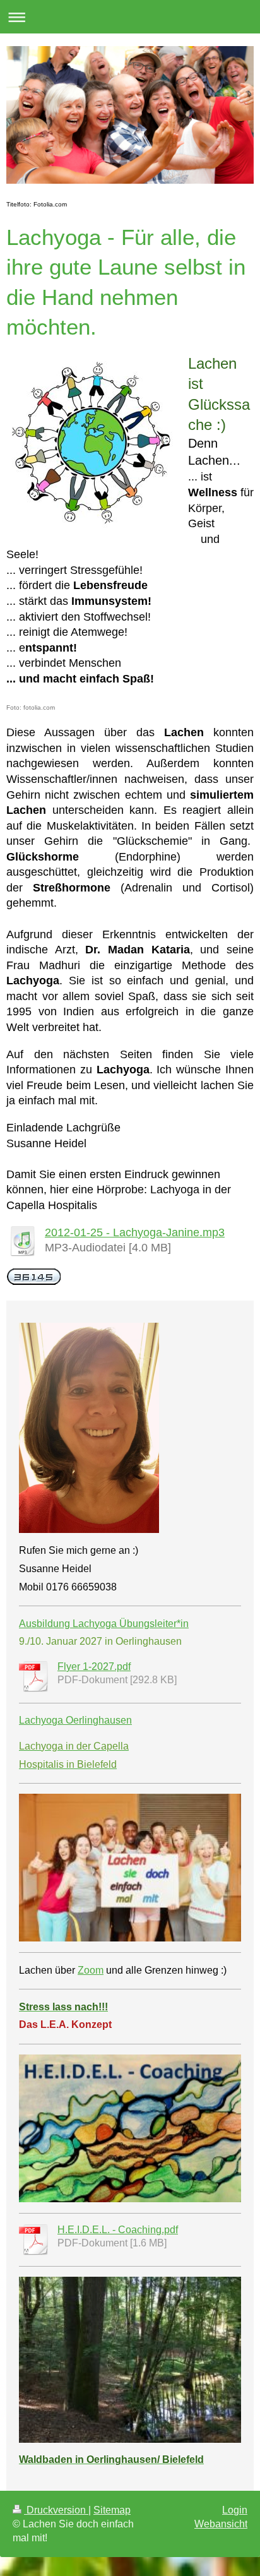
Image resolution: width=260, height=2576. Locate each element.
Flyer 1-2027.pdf (94, 1667)
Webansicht (221, 2524)
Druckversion (56, 2510)
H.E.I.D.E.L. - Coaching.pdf (118, 2230)
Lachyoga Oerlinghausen (75, 1720)
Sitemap (112, 2510)
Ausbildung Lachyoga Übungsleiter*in (104, 1624)
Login (235, 2510)
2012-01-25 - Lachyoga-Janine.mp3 (135, 1232)
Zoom (91, 1970)
